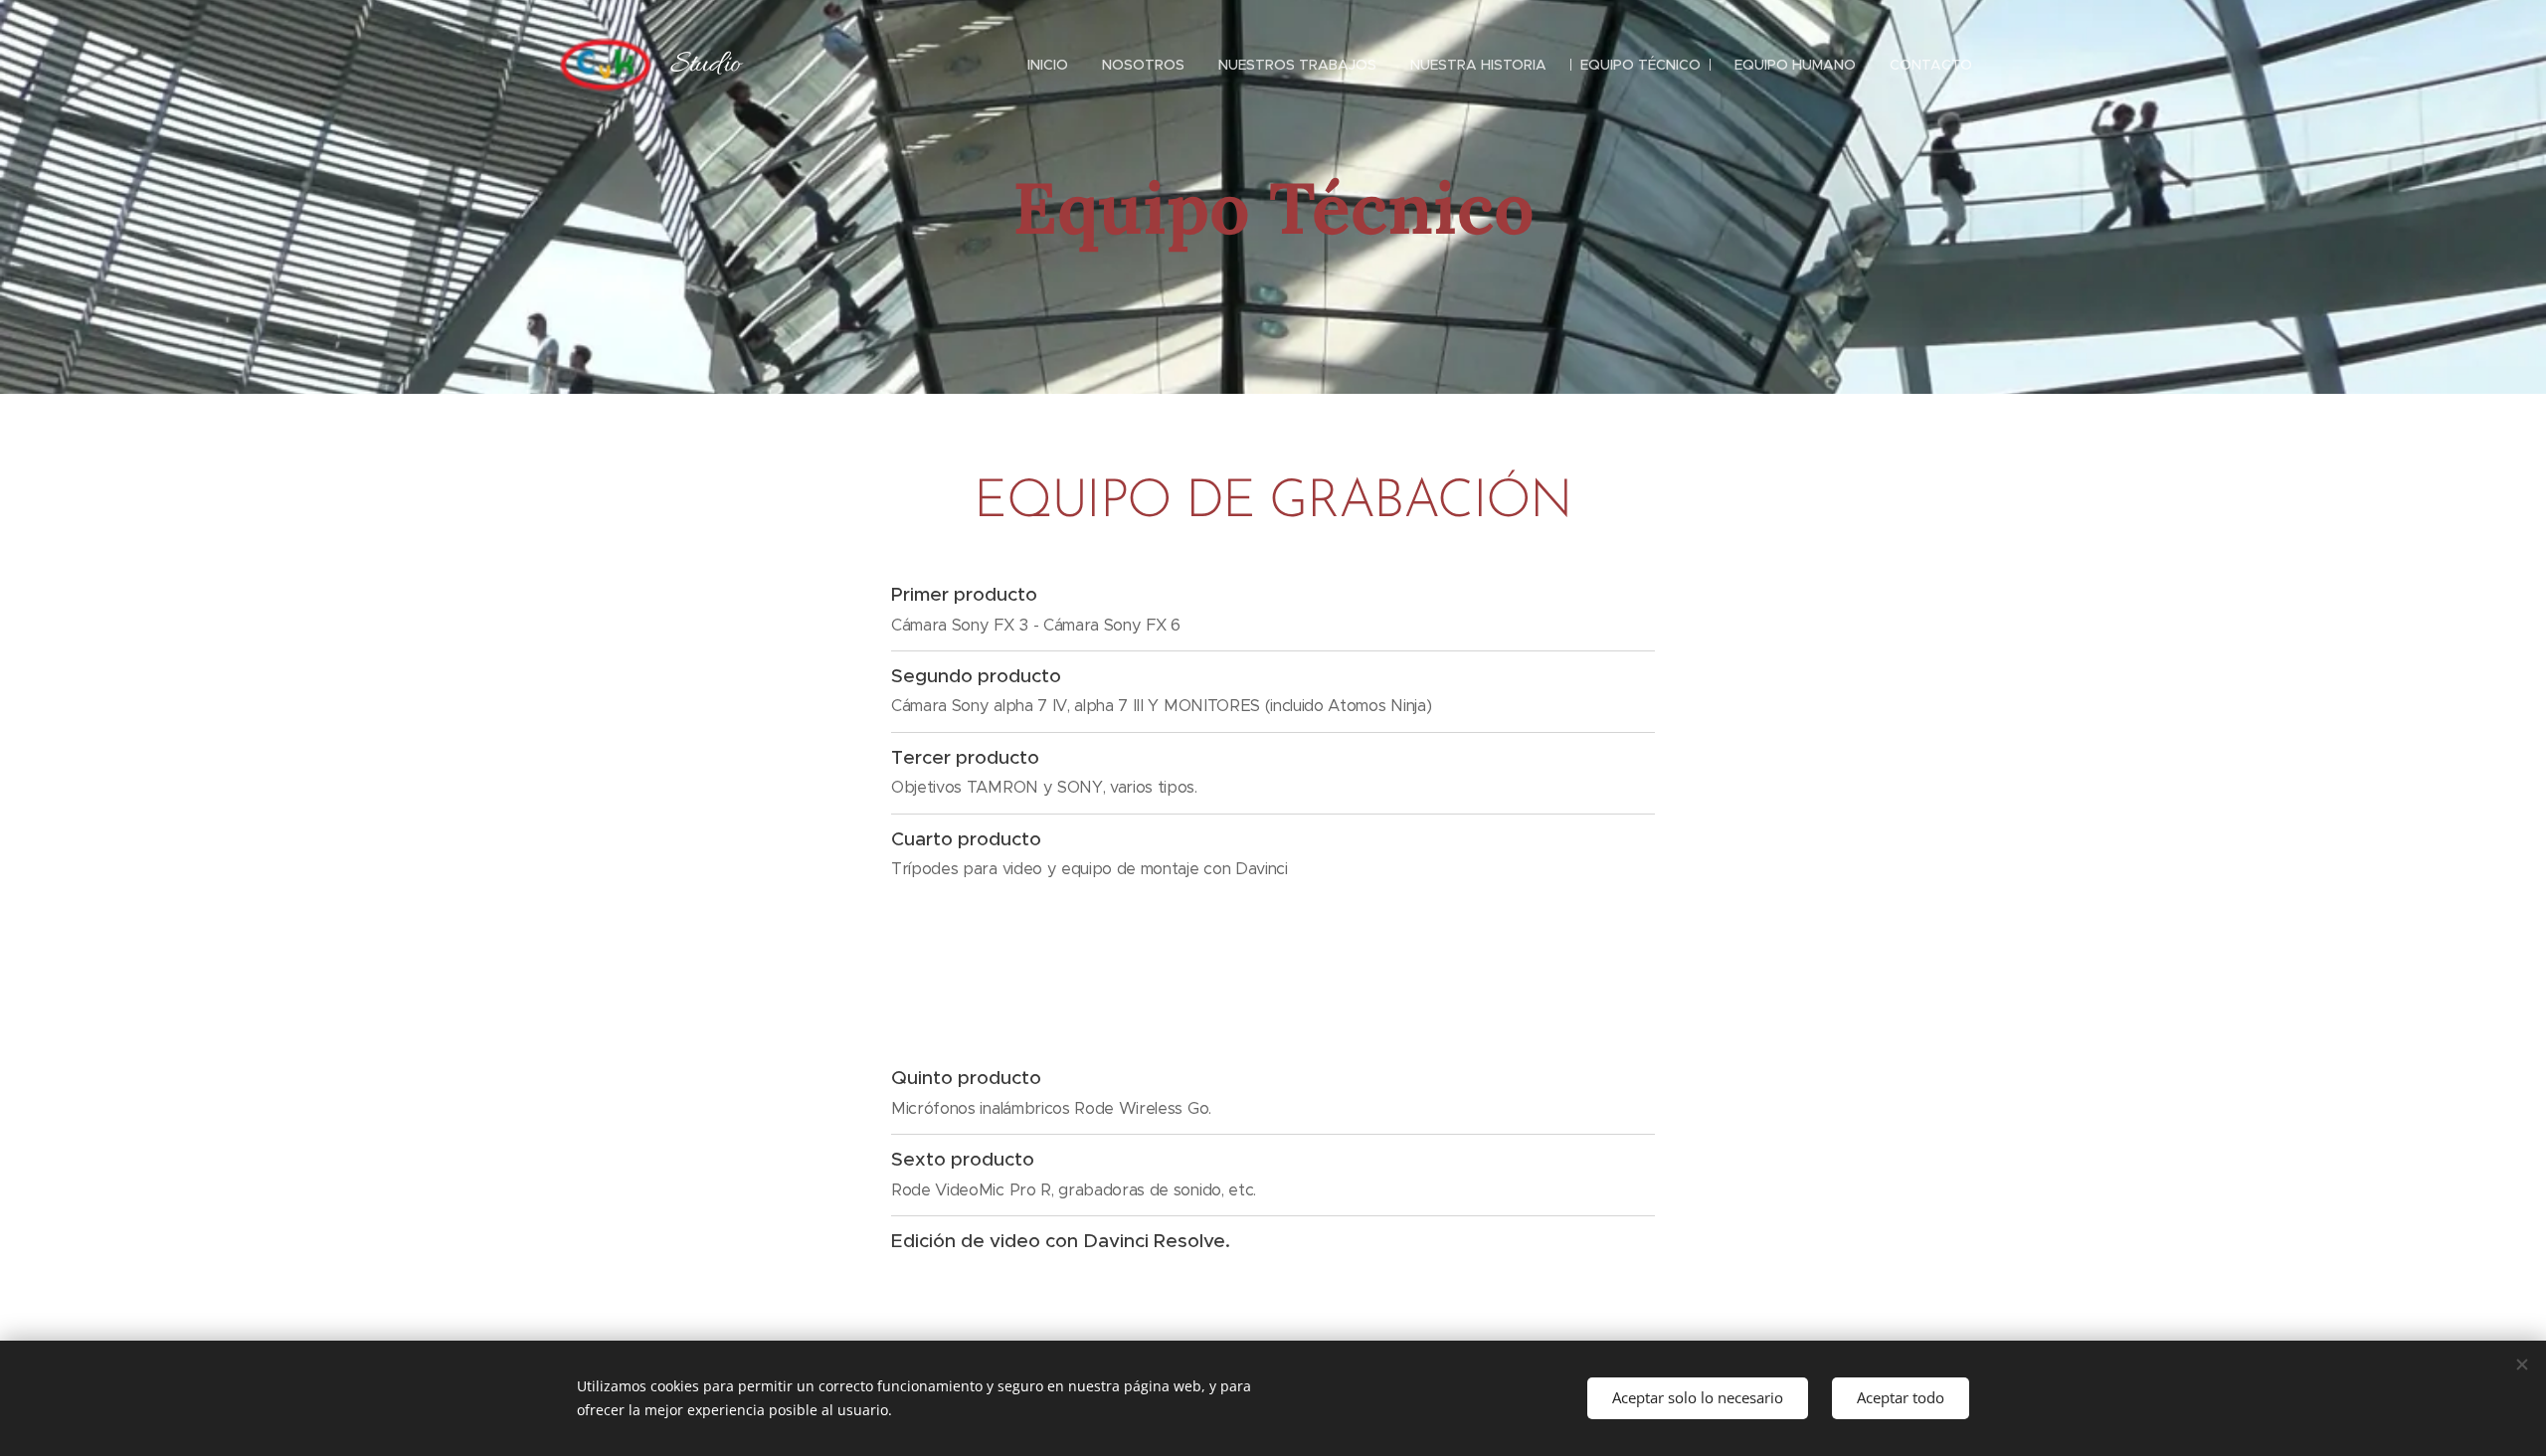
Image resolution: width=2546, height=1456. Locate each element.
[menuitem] (1048, 65)
